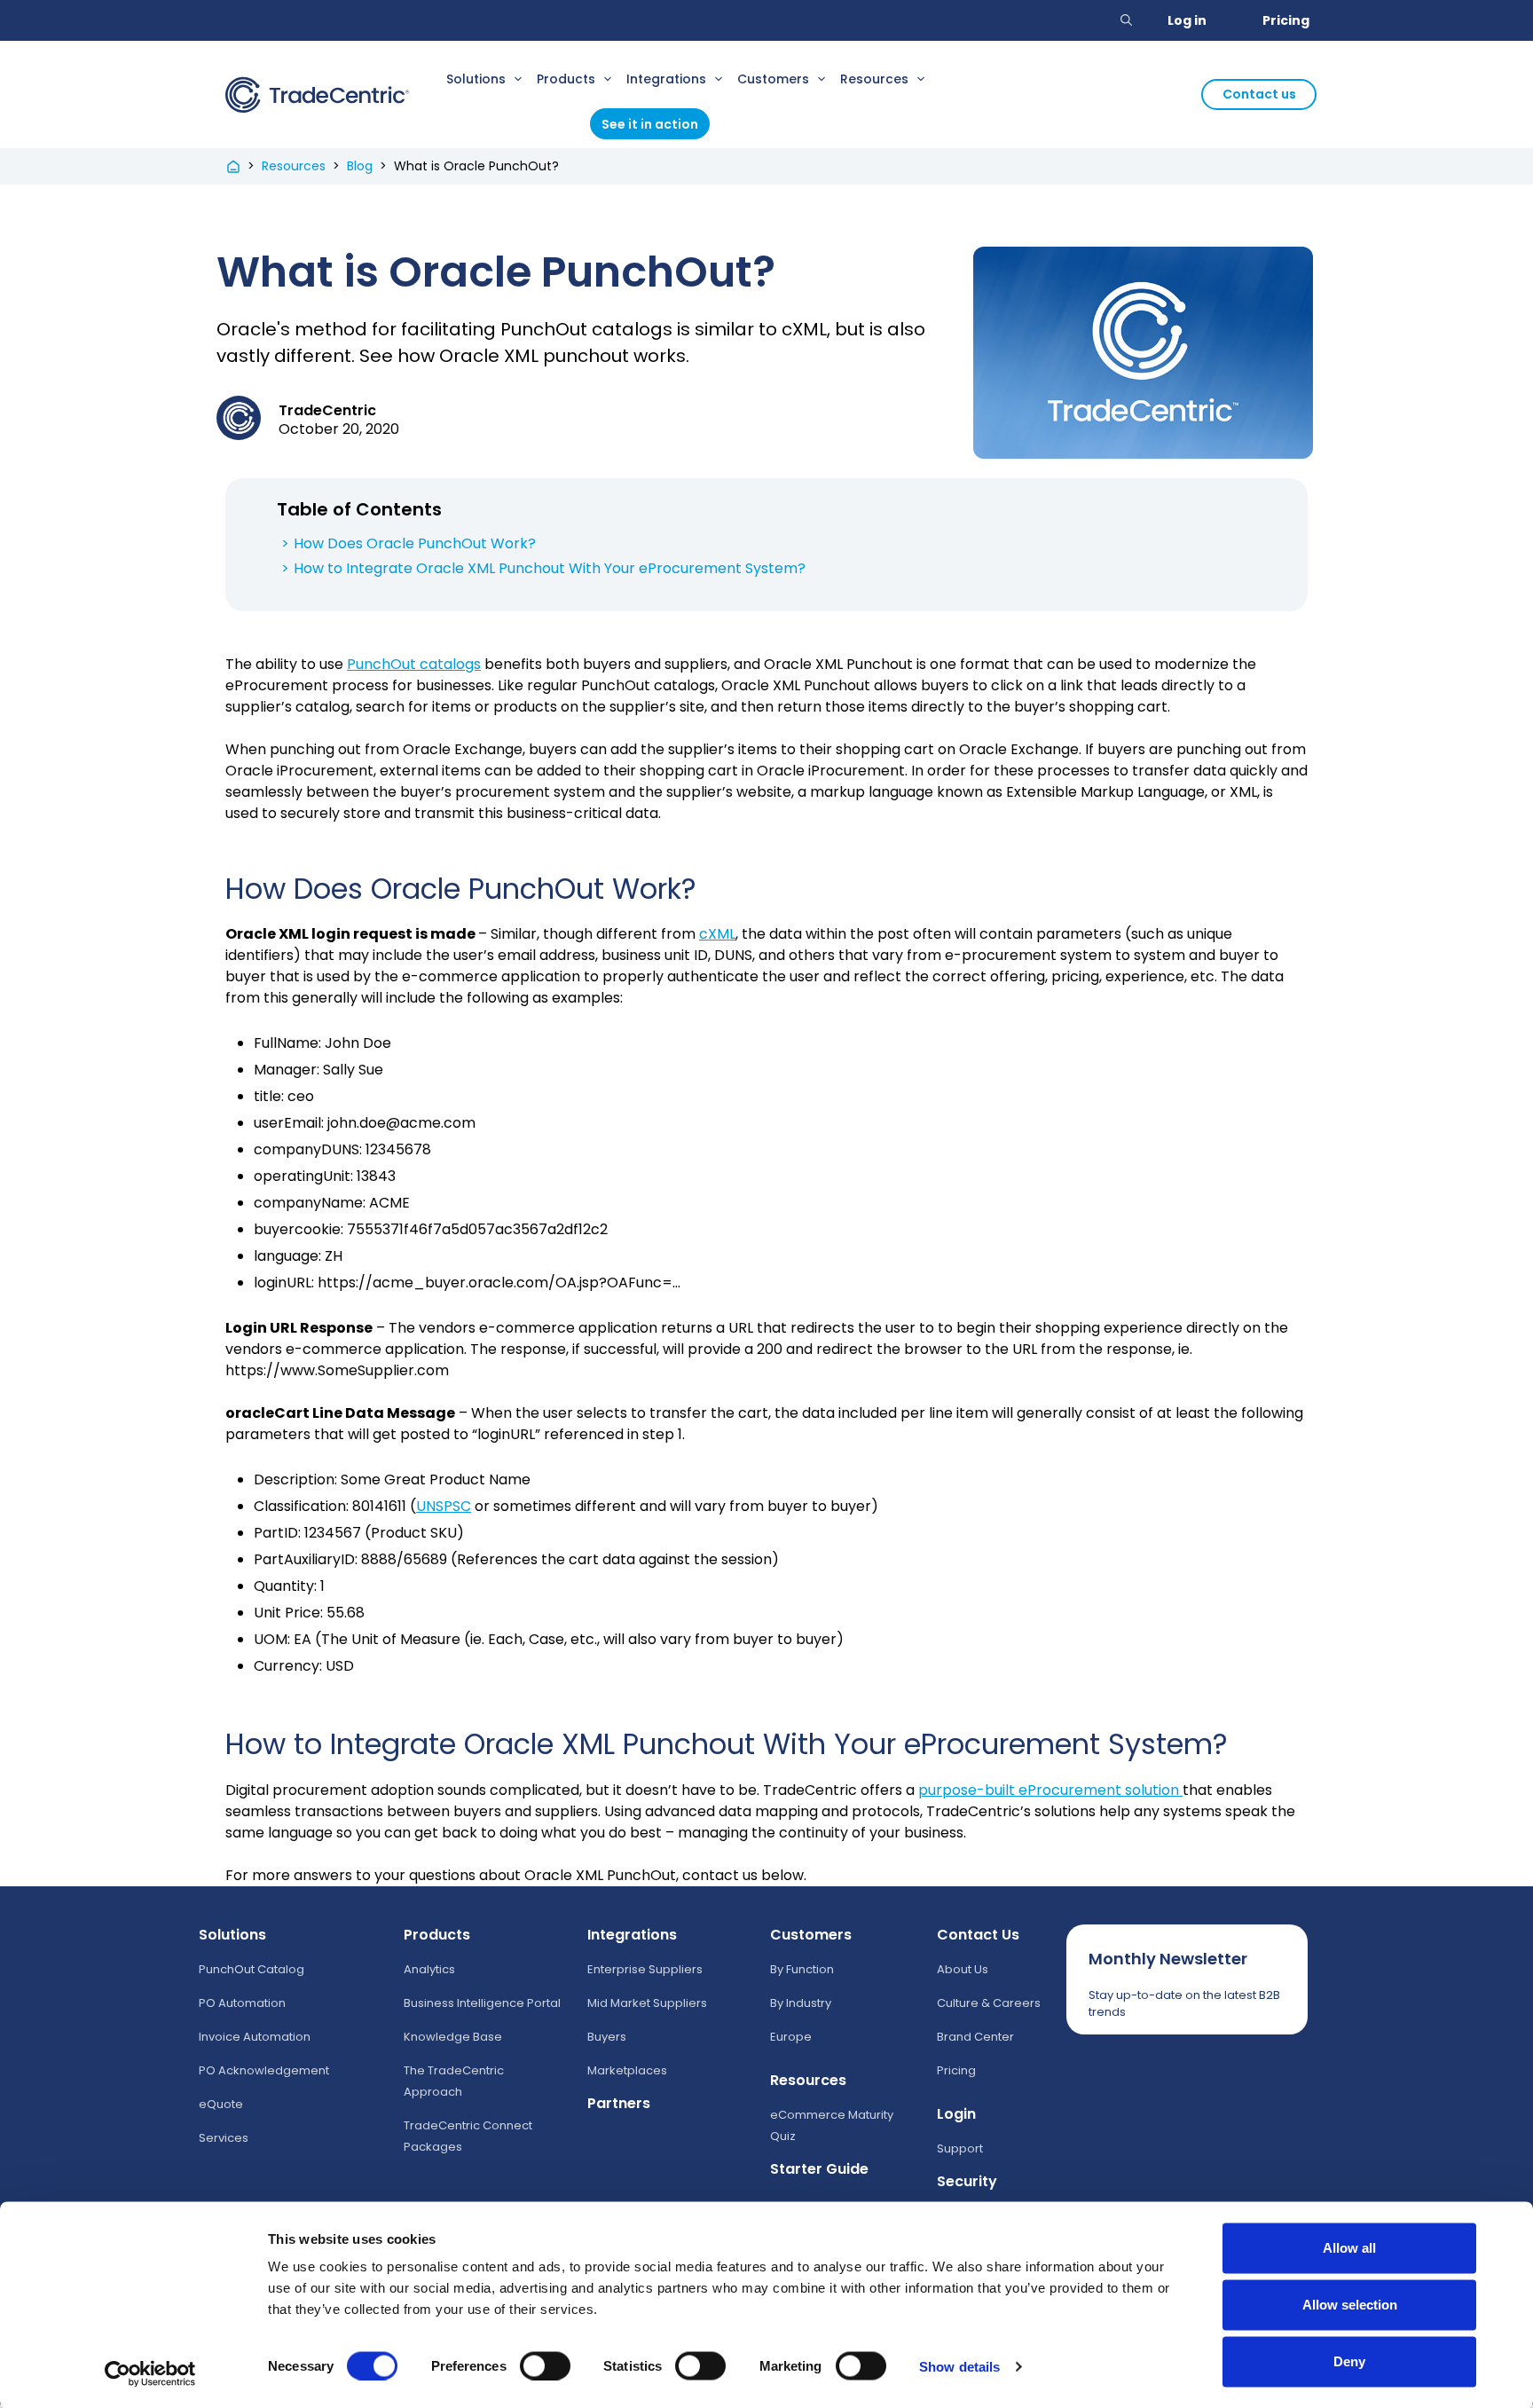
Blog (360, 166)
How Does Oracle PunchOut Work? (415, 543)
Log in (1187, 20)
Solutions (476, 79)
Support (960, 2148)
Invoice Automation (255, 2037)
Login (956, 2114)
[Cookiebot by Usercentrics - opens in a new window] (150, 2373)
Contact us (1259, 94)
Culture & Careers (989, 2003)
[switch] (545, 2365)
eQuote (221, 2104)
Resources (874, 79)
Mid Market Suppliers (647, 2003)
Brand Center (975, 2037)
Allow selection (1350, 2305)
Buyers (607, 2037)
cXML (717, 934)
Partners (619, 2103)
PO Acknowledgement (264, 2070)
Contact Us (978, 1935)
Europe (791, 2037)
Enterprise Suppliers (645, 1969)
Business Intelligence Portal (482, 2003)
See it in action (650, 124)
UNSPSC (444, 1506)
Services (224, 2138)
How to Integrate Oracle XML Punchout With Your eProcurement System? (550, 568)
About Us (963, 1969)
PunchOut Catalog (252, 1969)
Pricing (1286, 20)
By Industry (801, 2003)
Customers (773, 79)
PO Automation (242, 2003)
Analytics (429, 1969)
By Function (802, 1969)
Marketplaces (627, 2070)
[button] (1126, 20)
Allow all (1349, 2248)
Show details (959, 2366)
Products (566, 79)
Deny (1349, 2361)
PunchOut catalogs (414, 664)
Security (967, 2181)
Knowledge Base (453, 2037)
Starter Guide (819, 2169)
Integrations (666, 79)
